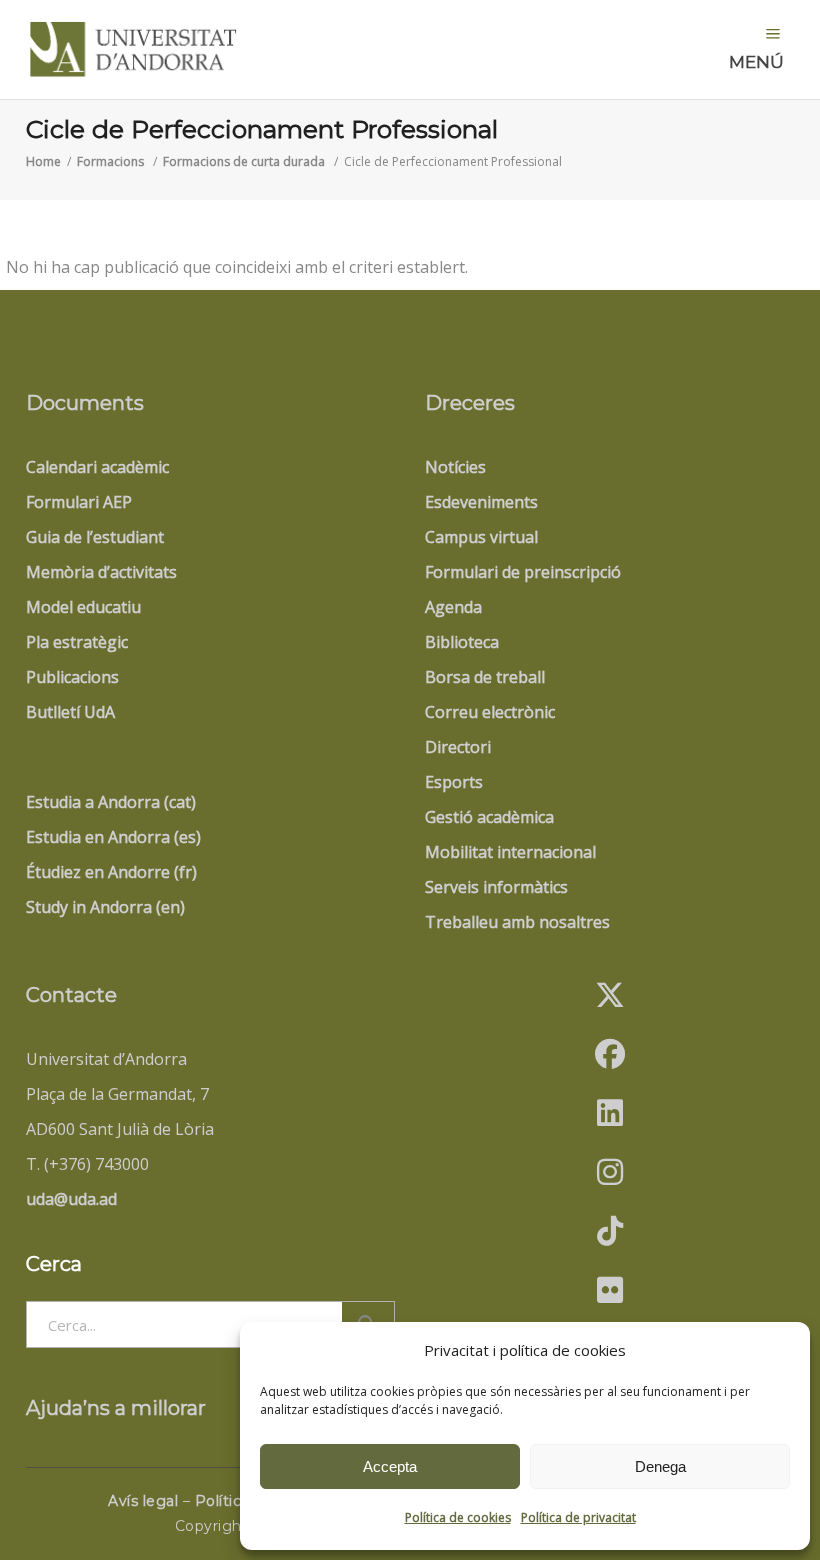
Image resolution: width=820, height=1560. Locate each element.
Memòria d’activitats (101, 572)
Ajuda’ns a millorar (116, 1408)
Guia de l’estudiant (95, 537)
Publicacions (72, 677)
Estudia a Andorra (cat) (111, 802)
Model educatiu (83, 607)
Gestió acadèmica (489, 817)
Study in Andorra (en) (105, 907)
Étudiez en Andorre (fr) (111, 872)
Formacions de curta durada (244, 161)
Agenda (453, 607)
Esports (454, 782)
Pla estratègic (77, 642)
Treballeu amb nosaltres (517, 922)
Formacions (110, 161)
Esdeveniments (481, 502)
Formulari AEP (79, 502)
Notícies (455, 467)
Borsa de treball (485, 677)
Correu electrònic (490, 712)
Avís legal (143, 1501)
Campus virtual (481, 537)
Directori (458, 747)
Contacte (71, 995)
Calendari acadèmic (97, 467)
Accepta (390, 1466)
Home (43, 161)
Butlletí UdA (70, 712)
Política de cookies (458, 1517)
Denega (660, 1466)
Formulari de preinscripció (523, 572)
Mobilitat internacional (510, 852)
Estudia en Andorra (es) (113, 837)
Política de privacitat (578, 1517)
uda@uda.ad (71, 1199)
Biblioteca (462, 642)
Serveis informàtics (496, 887)
